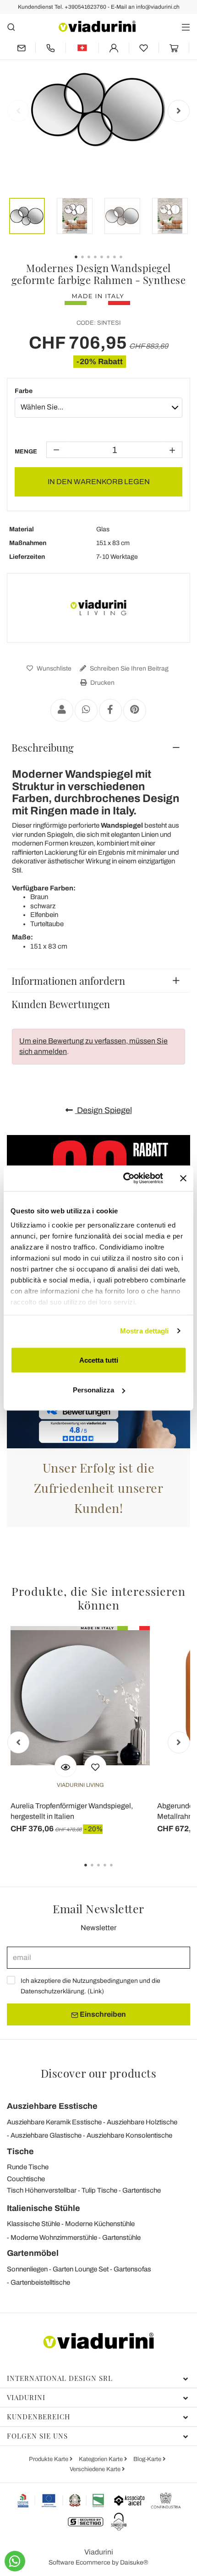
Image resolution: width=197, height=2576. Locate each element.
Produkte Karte (49, 2459)
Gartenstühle (121, 2238)
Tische (20, 2151)
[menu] (186, 27)
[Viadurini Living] (98, 608)
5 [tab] (119, 1872)
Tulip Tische (99, 2190)
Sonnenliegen (27, 2269)
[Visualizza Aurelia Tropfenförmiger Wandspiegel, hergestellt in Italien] (66, 1766)
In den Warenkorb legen (99, 482)
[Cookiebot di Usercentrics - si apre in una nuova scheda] (124, 1179)
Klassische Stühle (33, 2224)
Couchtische (26, 2179)
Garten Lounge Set (81, 2269)
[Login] (114, 48)
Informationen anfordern (68, 981)
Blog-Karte (148, 2459)
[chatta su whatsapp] (15, 2561)
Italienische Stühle (44, 2208)
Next (179, 111)
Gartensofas (132, 2269)
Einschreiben (102, 2014)
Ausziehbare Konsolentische (129, 2135)
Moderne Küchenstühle (100, 2224)
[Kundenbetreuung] (51, 48)
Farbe (24, 391)
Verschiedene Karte (96, 2469)
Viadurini (26, 2397)
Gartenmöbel (33, 2253)
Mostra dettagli (145, 1331)
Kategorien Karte (101, 2459)
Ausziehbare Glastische (46, 2135)
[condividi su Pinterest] (135, 710)
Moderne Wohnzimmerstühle (54, 2238)
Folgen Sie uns (37, 2436)
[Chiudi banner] (183, 1178)
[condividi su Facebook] (110, 710)
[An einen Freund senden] (62, 710)
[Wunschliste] (95, 1766)
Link (96, 1991)
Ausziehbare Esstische (52, 2106)
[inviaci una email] (21, 48)
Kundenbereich (38, 2417)
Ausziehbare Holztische (142, 2122)
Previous (18, 111)
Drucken (102, 683)
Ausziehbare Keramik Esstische (54, 2122)
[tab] (98, 748)
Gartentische (142, 2190)
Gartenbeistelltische (40, 2282)
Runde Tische (28, 2167)
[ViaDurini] (97, 26)
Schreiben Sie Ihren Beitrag (129, 669)
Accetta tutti (99, 1360)
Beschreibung (43, 748)
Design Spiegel (104, 1110)
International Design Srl (60, 2378)
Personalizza (93, 1390)
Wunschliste (53, 669)
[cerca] (11, 27)
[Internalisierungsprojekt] (61, 2500)
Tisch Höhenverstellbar (42, 2190)
